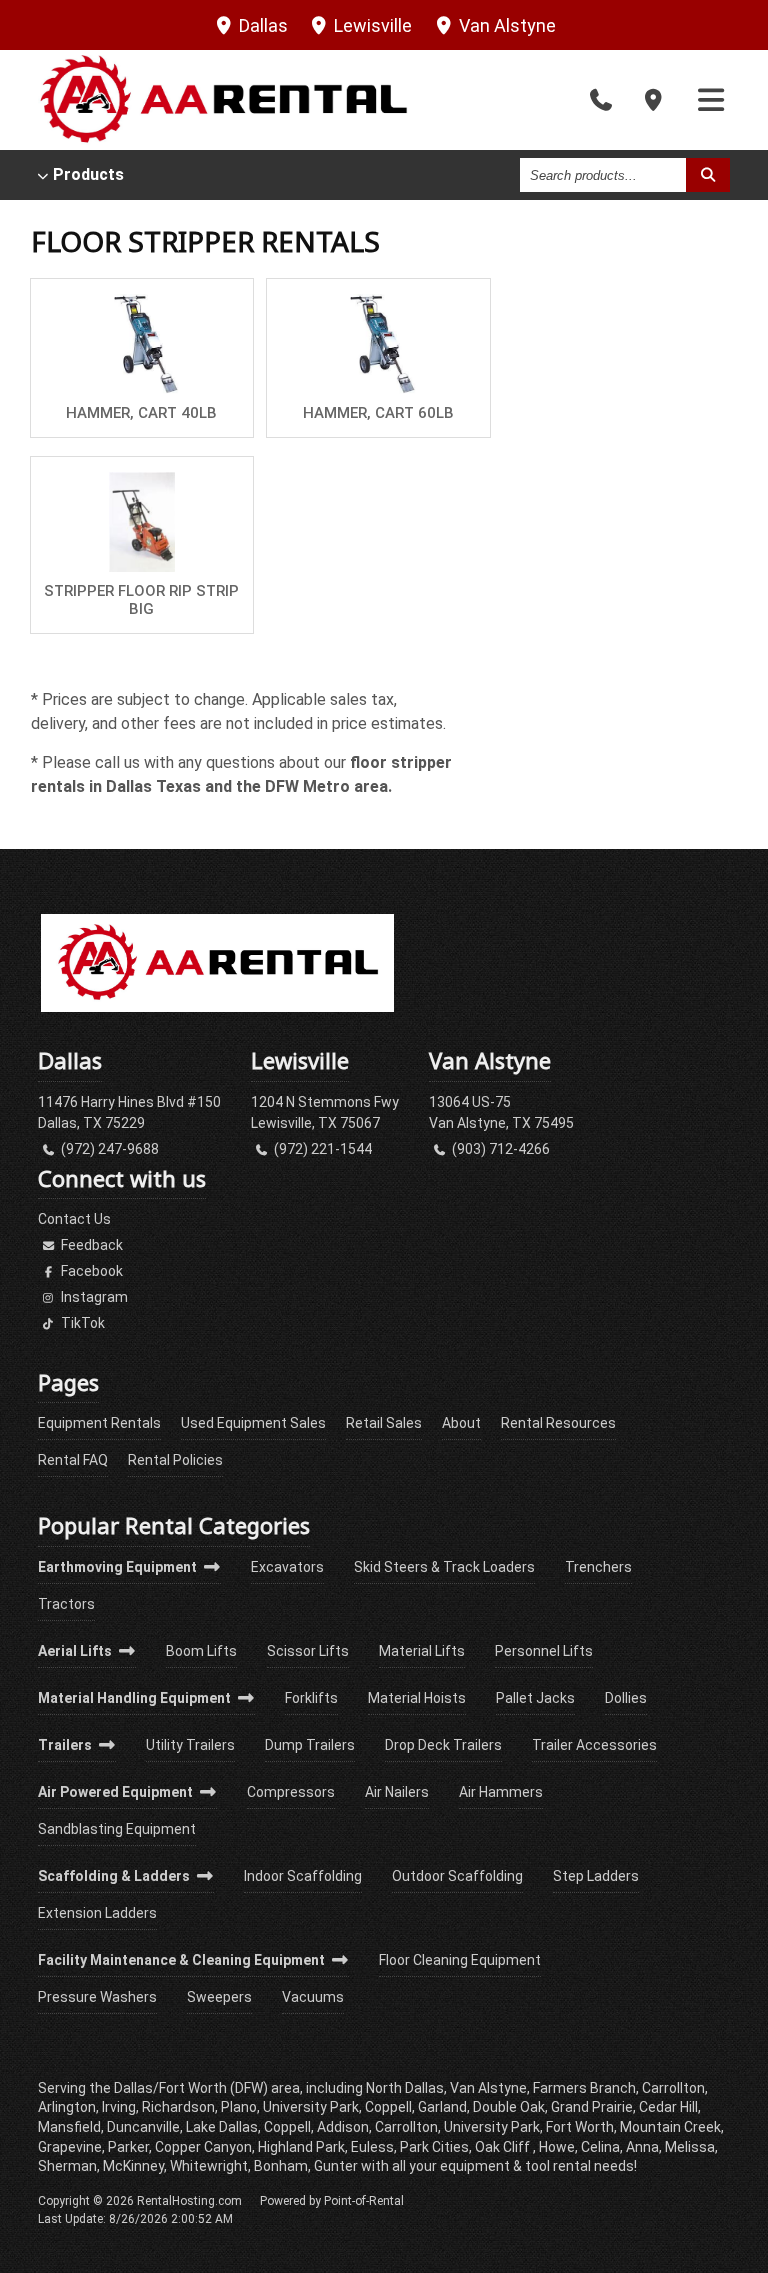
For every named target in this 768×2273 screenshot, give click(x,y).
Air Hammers (501, 1792)
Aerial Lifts (76, 1651)
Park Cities (434, 2147)
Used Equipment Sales (253, 1423)
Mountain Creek (670, 2127)
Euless (372, 2147)
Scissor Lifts (308, 1651)
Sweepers (219, 1997)
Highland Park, (303, 2147)
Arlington (67, 2107)
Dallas (261, 25)
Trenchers (598, 1567)
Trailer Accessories (594, 1745)
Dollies (626, 1698)
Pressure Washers (97, 1997)
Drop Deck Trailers (443, 1745)
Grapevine (70, 2147)
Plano (239, 2107)
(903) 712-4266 (499, 1149)
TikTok (81, 1323)
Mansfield (69, 2127)
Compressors (291, 1792)
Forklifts (311, 1698)
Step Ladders (596, 1876)
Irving (119, 2107)
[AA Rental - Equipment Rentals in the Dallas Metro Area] (217, 1007)
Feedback (90, 1245)
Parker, (130, 2147)
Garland (442, 2107)
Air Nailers (397, 1792)
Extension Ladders (97, 1913)
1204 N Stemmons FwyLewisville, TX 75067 (325, 1112)
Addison (343, 2127)
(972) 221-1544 (321, 1149)
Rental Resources (558, 1423)
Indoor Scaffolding (303, 1876)
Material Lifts (422, 1651)
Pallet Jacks (535, 1698)
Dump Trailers (310, 1745)
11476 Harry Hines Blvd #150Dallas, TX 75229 (129, 1112)
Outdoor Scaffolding (457, 1876)
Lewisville (371, 25)
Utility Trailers (190, 1745)
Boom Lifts (201, 1651)
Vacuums (313, 1997)
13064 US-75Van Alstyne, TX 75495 (501, 1112)
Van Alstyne (505, 25)
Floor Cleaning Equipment (460, 1960)
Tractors (66, 1604)
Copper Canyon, (205, 2147)
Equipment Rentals (99, 1423)
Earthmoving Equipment (119, 1567)
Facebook (90, 1271)
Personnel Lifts (544, 1651)
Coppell (287, 2127)
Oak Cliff (504, 2147)
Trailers (66, 1745)
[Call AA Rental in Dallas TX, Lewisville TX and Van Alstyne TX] (601, 100)
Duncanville (143, 2127)
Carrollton (406, 2127)
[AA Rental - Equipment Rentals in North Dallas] (222, 100)
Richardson (178, 2107)
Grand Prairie (592, 2107)
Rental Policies (175, 1460)
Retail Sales (384, 1423)
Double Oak (509, 2107)
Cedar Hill (668, 2107)
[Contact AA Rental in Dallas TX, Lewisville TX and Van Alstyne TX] (654, 100)
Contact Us (74, 1219)
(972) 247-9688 (108, 1149)
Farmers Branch (584, 2088)
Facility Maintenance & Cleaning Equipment (183, 1960)
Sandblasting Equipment (117, 1829)
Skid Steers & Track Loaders (444, 1567)
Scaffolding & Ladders (115, 1876)
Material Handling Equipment (136, 1698)
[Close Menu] (711, 100)
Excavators (287, 1567)
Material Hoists (417, 1698)
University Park (492, 2127)
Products (88, 175)
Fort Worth (580, 2127)
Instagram (93, 1297)
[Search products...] (708, 175)
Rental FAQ (73, 1460)
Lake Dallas (222, 2127)
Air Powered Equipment (117, 1792)
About (461, 1423)
